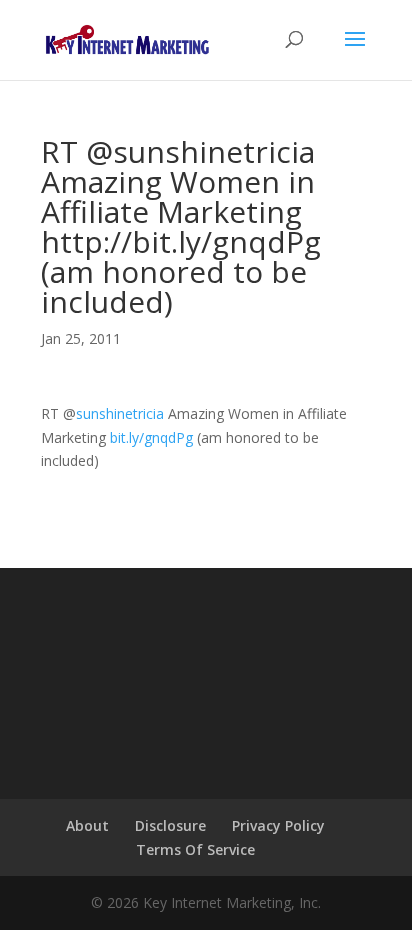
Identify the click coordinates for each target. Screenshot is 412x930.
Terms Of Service (195, 849)
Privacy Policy (278, 825)
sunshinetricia (120, 413)
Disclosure (170, 825)
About (87, 825)
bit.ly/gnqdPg (151, 437)
